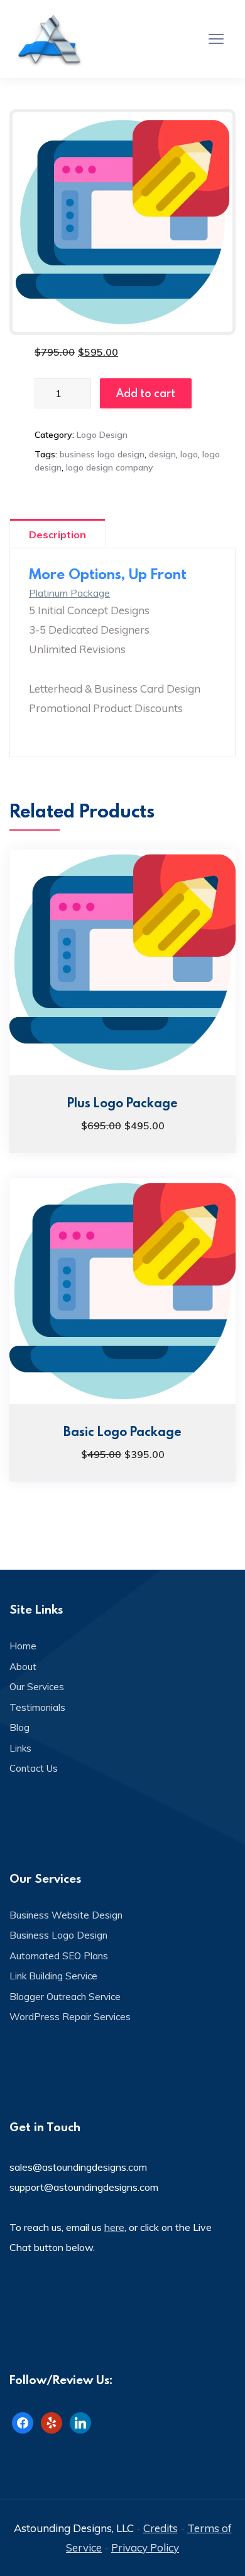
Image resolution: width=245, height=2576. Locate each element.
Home (23, 1646)
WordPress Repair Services (70, 2017)
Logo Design (102, 435)
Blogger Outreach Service (65, 1997)
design (162, 454)
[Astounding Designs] (50, 39)
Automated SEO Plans (59, 1956)
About (23, 1667)
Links (20, 1748)
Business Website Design (66, 1915)
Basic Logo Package (122, 1431)
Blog (19, 1727)
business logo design (102, 454)
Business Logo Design (58, 1935)
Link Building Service (53, 1976)
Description (57, 535)
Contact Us (34, 1768)
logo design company (110, 467)
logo (189, 454)
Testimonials (37, 1707)
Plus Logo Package (122, 1102)
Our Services (37, 1687)
